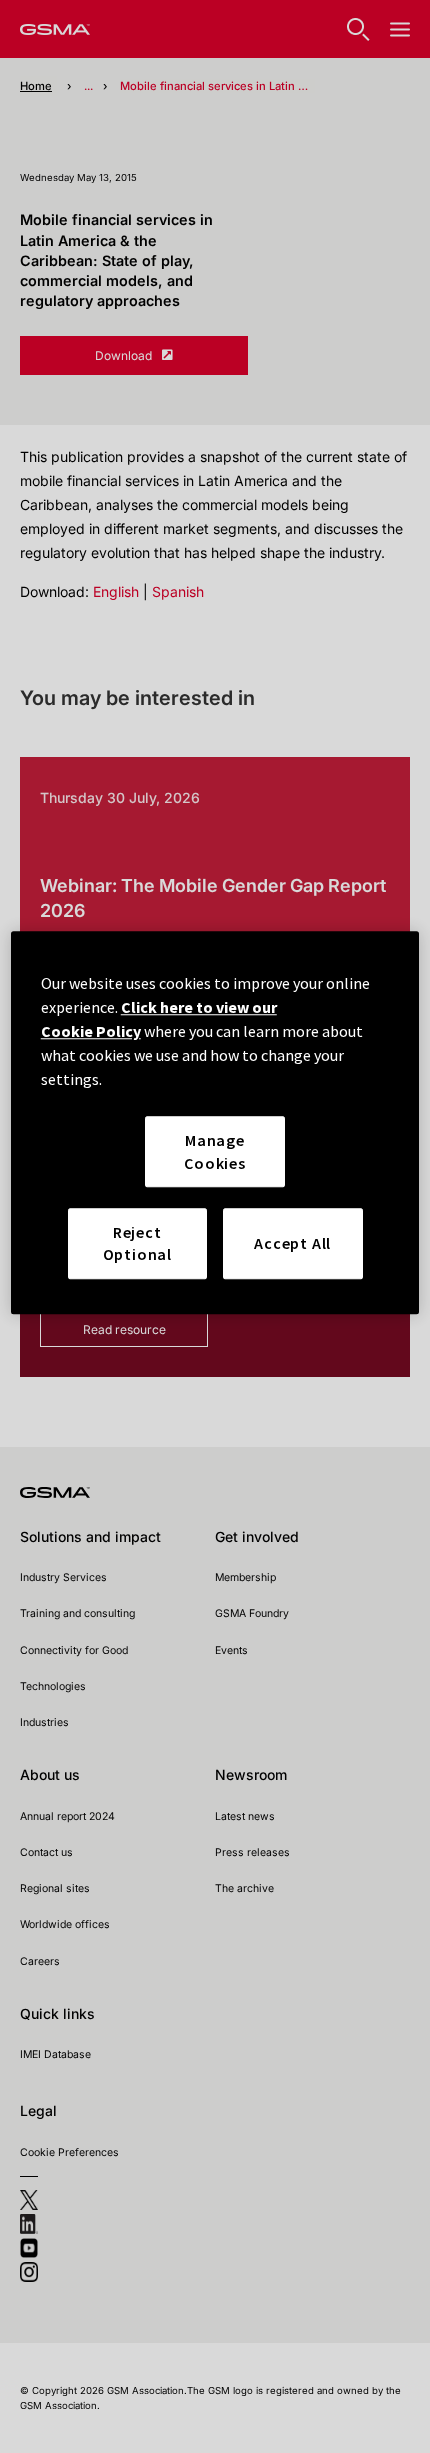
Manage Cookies (215, 1151)
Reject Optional (137, 1243)
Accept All (292, 1243)
